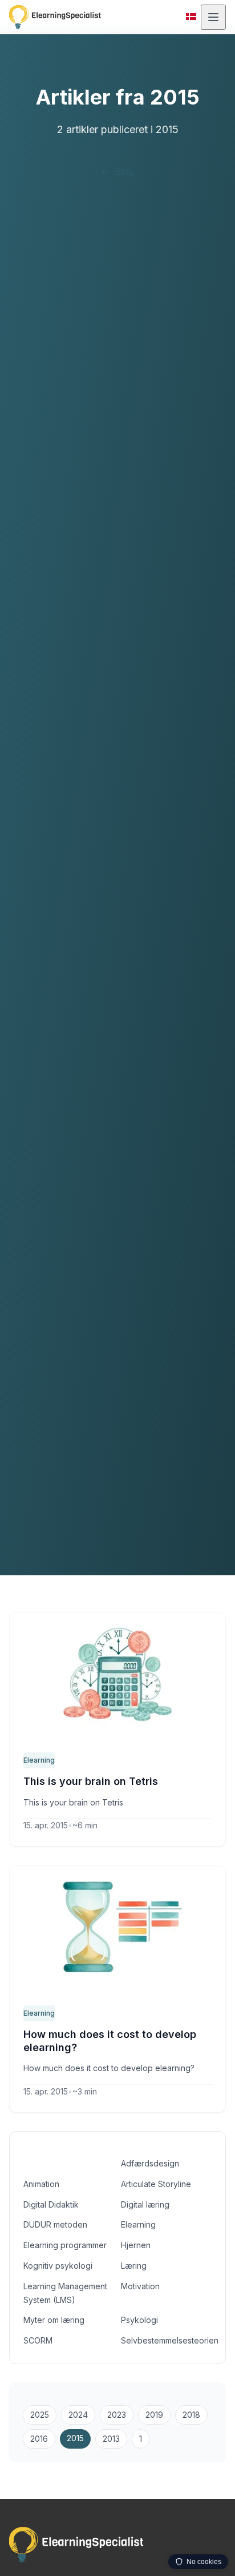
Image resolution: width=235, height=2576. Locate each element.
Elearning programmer (65, 2245)
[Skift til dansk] (191, 17)
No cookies (204, 2562)
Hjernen (136, 2245)
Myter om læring (54, 2320)
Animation (41, 2184)
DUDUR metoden (55, 2224)
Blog (124, 171)
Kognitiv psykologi (58, 2266)
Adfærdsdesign (150, 2163)
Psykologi (139, 2320)
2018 (191, 2415)
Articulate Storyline (156, 2184)
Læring (134, 2266)
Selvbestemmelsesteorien (166, 2340)
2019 (154, 2415)
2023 (117, 2415)
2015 (75, 2438)
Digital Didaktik (51, 2204)
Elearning (39, 1760)
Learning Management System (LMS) (65, 2293)
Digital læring (145, 2204)
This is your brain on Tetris (91, 1781)
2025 (40, 2415)
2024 (78, 2415)
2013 (111, 2439)
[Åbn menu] (213, 17)
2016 (39, 2439)
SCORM (38, 2340)
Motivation (140, 2286)
